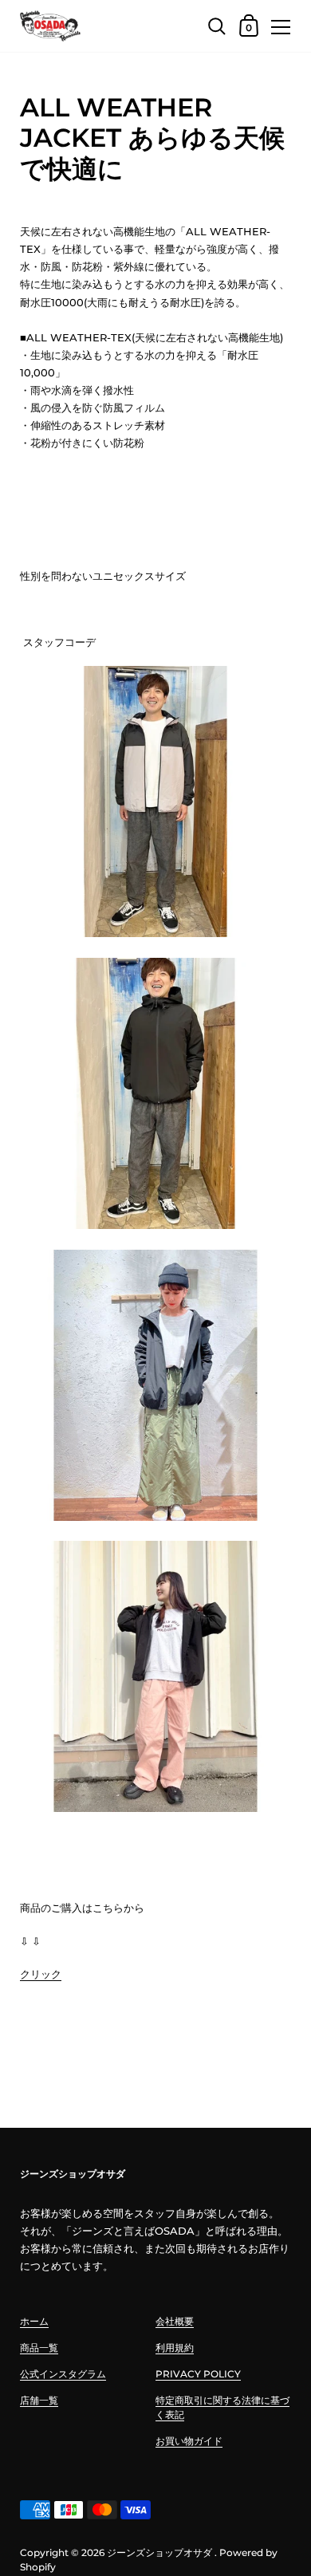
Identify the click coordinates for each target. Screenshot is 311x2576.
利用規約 (175, 2348)
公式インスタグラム (63, 2374)
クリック (41, 1974)
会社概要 (175, 2321)
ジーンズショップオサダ (159, 2552)
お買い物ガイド (189, 2441)
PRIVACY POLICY (198, 2374)
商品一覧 (39, 2348)
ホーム (34, 2321)
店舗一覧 (39, 2400)
